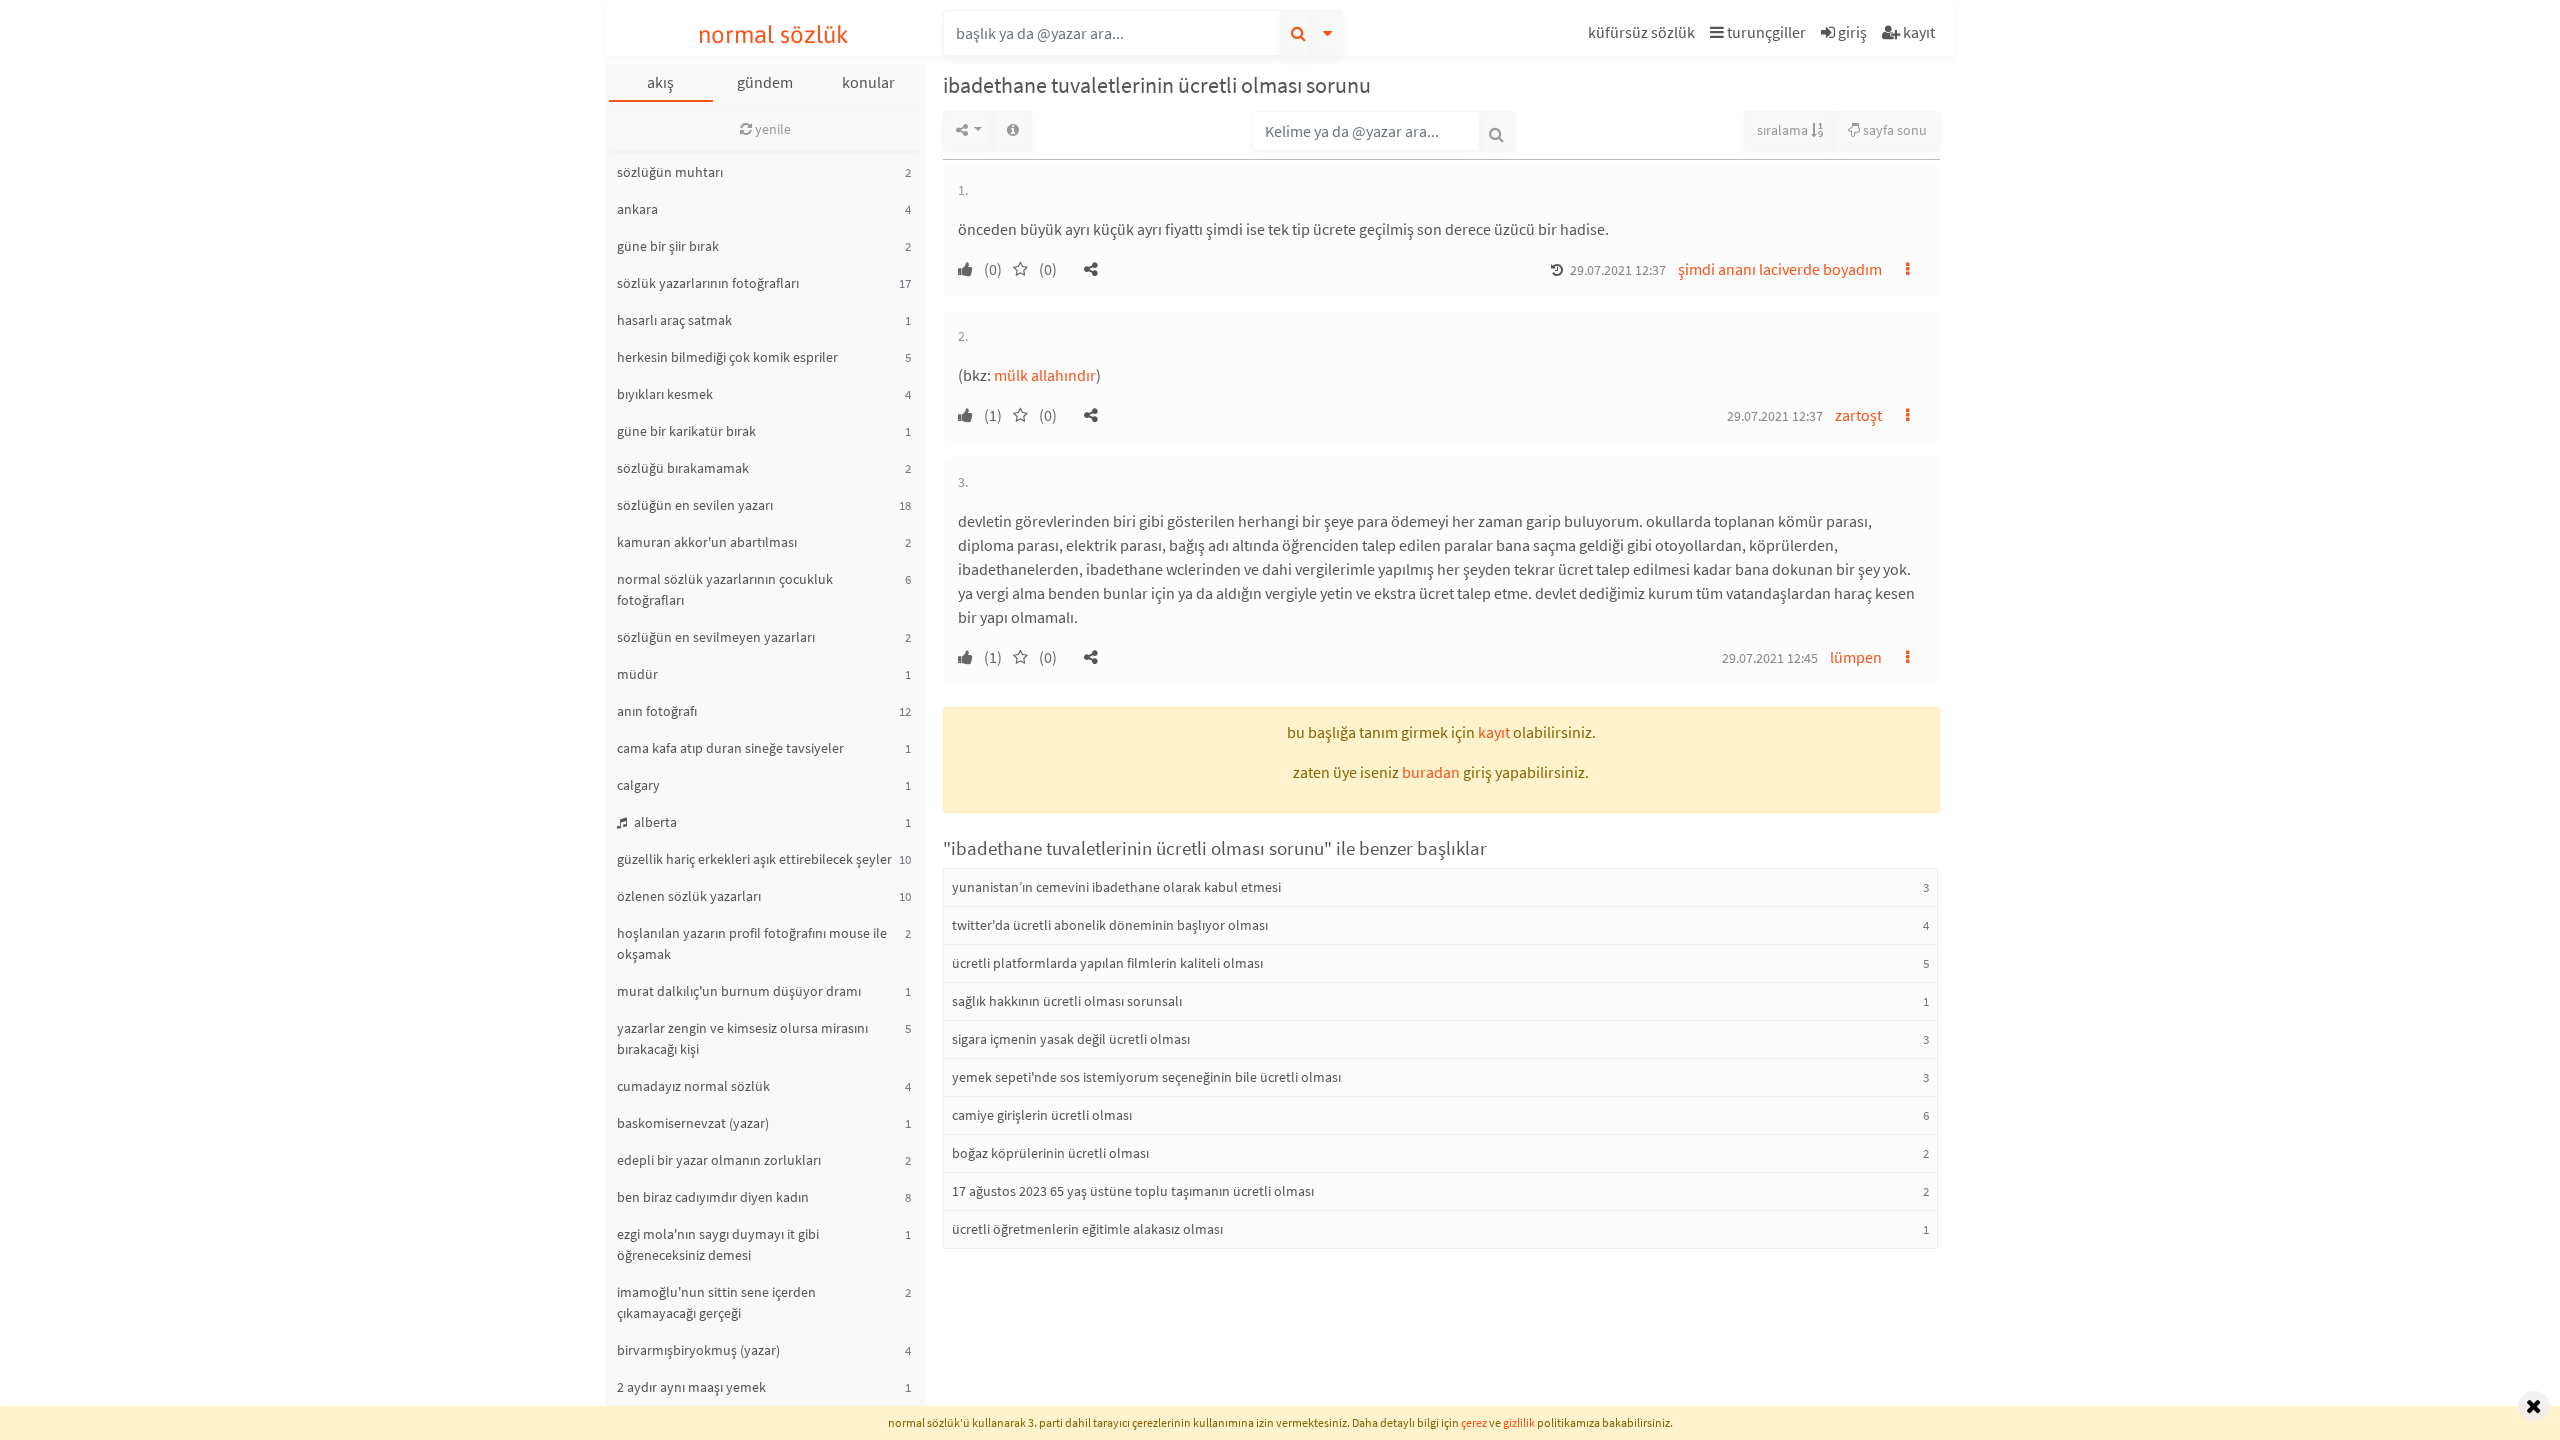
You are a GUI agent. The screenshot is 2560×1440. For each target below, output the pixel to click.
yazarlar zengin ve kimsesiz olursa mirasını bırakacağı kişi (742, 1038)
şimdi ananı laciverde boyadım (1780, 269)
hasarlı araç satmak (674, 320)
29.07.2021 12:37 (1618, 270)
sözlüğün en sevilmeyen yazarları (716, 637)
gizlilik (1519, 1422)
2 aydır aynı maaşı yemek (691, 1387)
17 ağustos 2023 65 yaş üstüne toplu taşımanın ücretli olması (1133, 1191)
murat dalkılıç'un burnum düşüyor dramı (739, 991)
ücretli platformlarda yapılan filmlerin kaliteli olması (1107, 963)
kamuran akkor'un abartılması (707, 542)
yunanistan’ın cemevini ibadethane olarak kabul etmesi (1116, 887)
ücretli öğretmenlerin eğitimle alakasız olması (1087, 1229)
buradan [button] (1431, 772)
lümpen (1856, 657)
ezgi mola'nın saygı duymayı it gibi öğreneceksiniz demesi (718, 1244)
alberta (654, 822)
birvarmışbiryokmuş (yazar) (698, 1350)
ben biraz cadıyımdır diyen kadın (713, 1197)
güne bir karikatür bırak (686, 431)
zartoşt (1858, 415)
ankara (637, 209)
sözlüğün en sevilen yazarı (695, 505)
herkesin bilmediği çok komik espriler (727, 357)
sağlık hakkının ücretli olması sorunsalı (1067, 1001)
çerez (1474, 1422)
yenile (771, 129)
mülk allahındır (1045, 375)
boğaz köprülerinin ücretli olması (1050, 1153)
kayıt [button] (1494, 732)
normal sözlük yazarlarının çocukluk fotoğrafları (725, 589)
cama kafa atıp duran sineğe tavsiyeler (730, 748)
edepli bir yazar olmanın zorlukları (719, 1160)
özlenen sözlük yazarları (689, 896)
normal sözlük (773, 34)
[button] (1644, 35)
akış (660, 82)
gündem (765, 82)
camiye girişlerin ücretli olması (1042, 1115)
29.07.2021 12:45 (1770, 658)
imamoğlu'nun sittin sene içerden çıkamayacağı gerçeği (716, 1302)
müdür (637, 674)
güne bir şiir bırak (668, 246)
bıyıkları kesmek (665, 394)
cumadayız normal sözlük (693, 1086)
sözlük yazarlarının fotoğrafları (708, 283)
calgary (638, 785)
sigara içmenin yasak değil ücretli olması (1071, 1039)
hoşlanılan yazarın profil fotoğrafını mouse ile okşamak (752, 943)
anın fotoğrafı (657, 711)
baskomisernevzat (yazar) (693, 1123)
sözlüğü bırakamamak (683, 468)
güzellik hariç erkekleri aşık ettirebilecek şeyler (754, 859)
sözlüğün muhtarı (670, 172)
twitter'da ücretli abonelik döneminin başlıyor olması (1110, 925)
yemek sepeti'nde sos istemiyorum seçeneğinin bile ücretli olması (1146, 1077)
